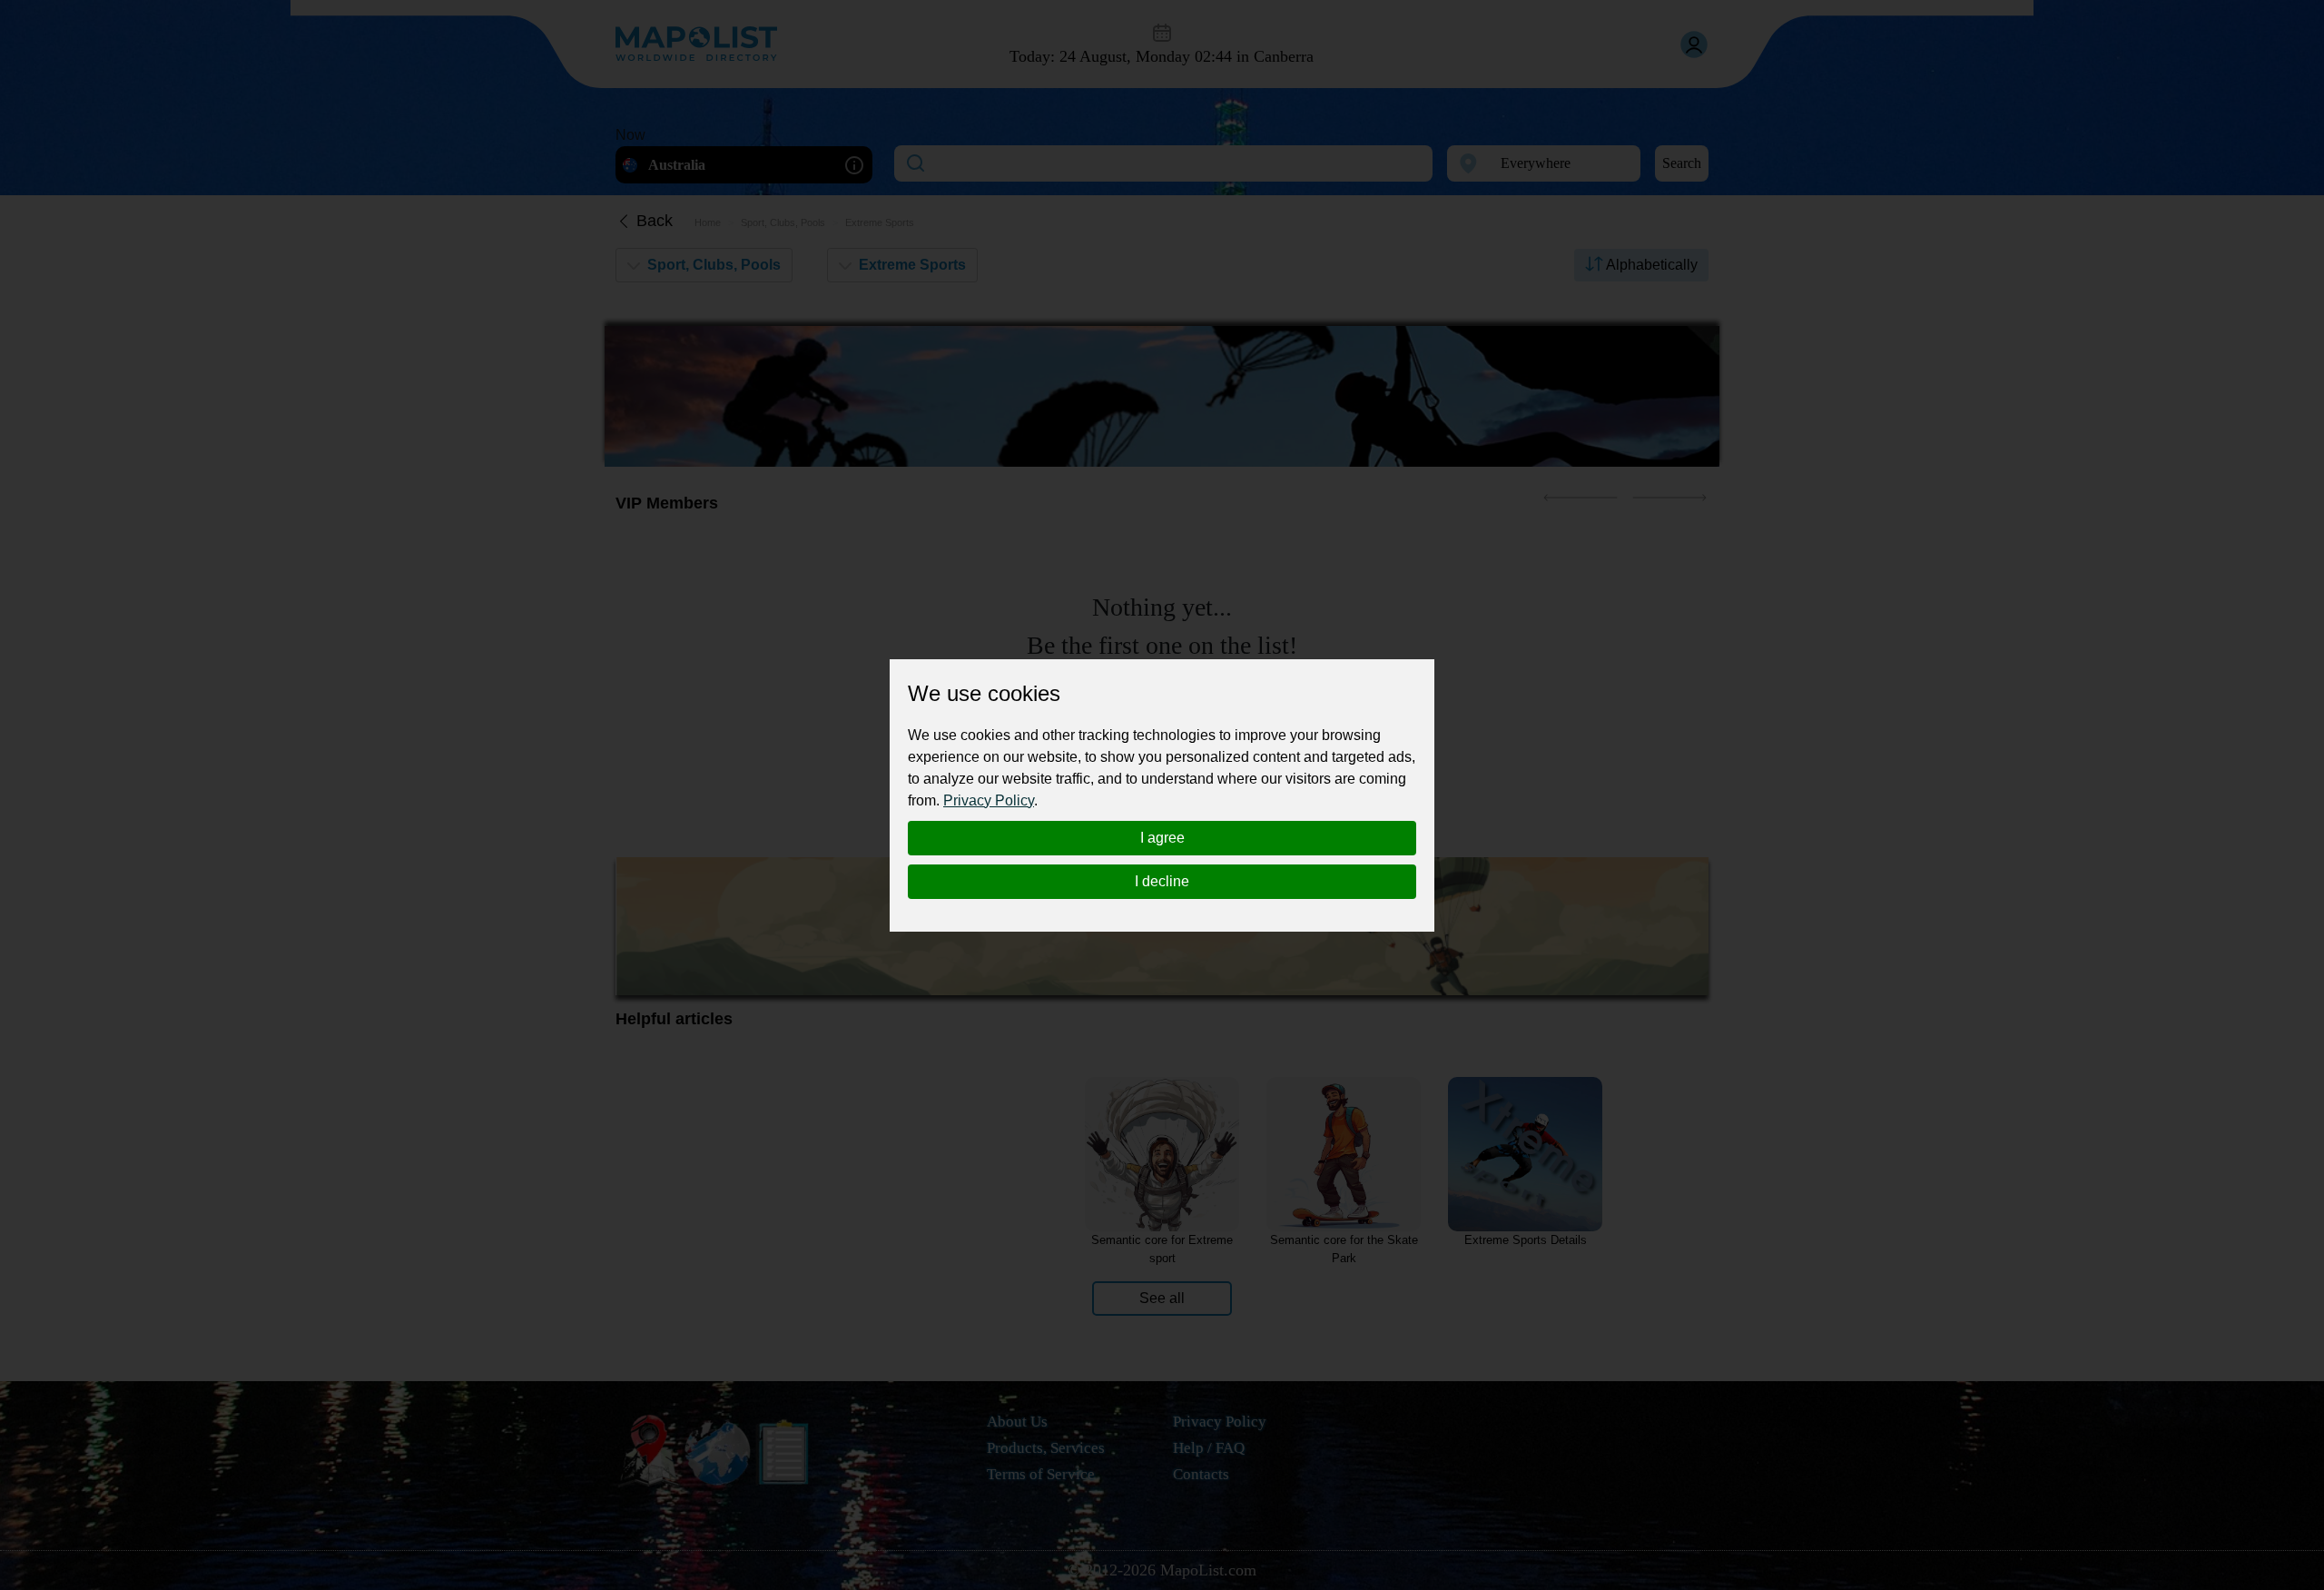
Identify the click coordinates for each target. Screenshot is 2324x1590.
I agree (1162, 838)
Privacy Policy (989, 800)
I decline (1162, 881)
